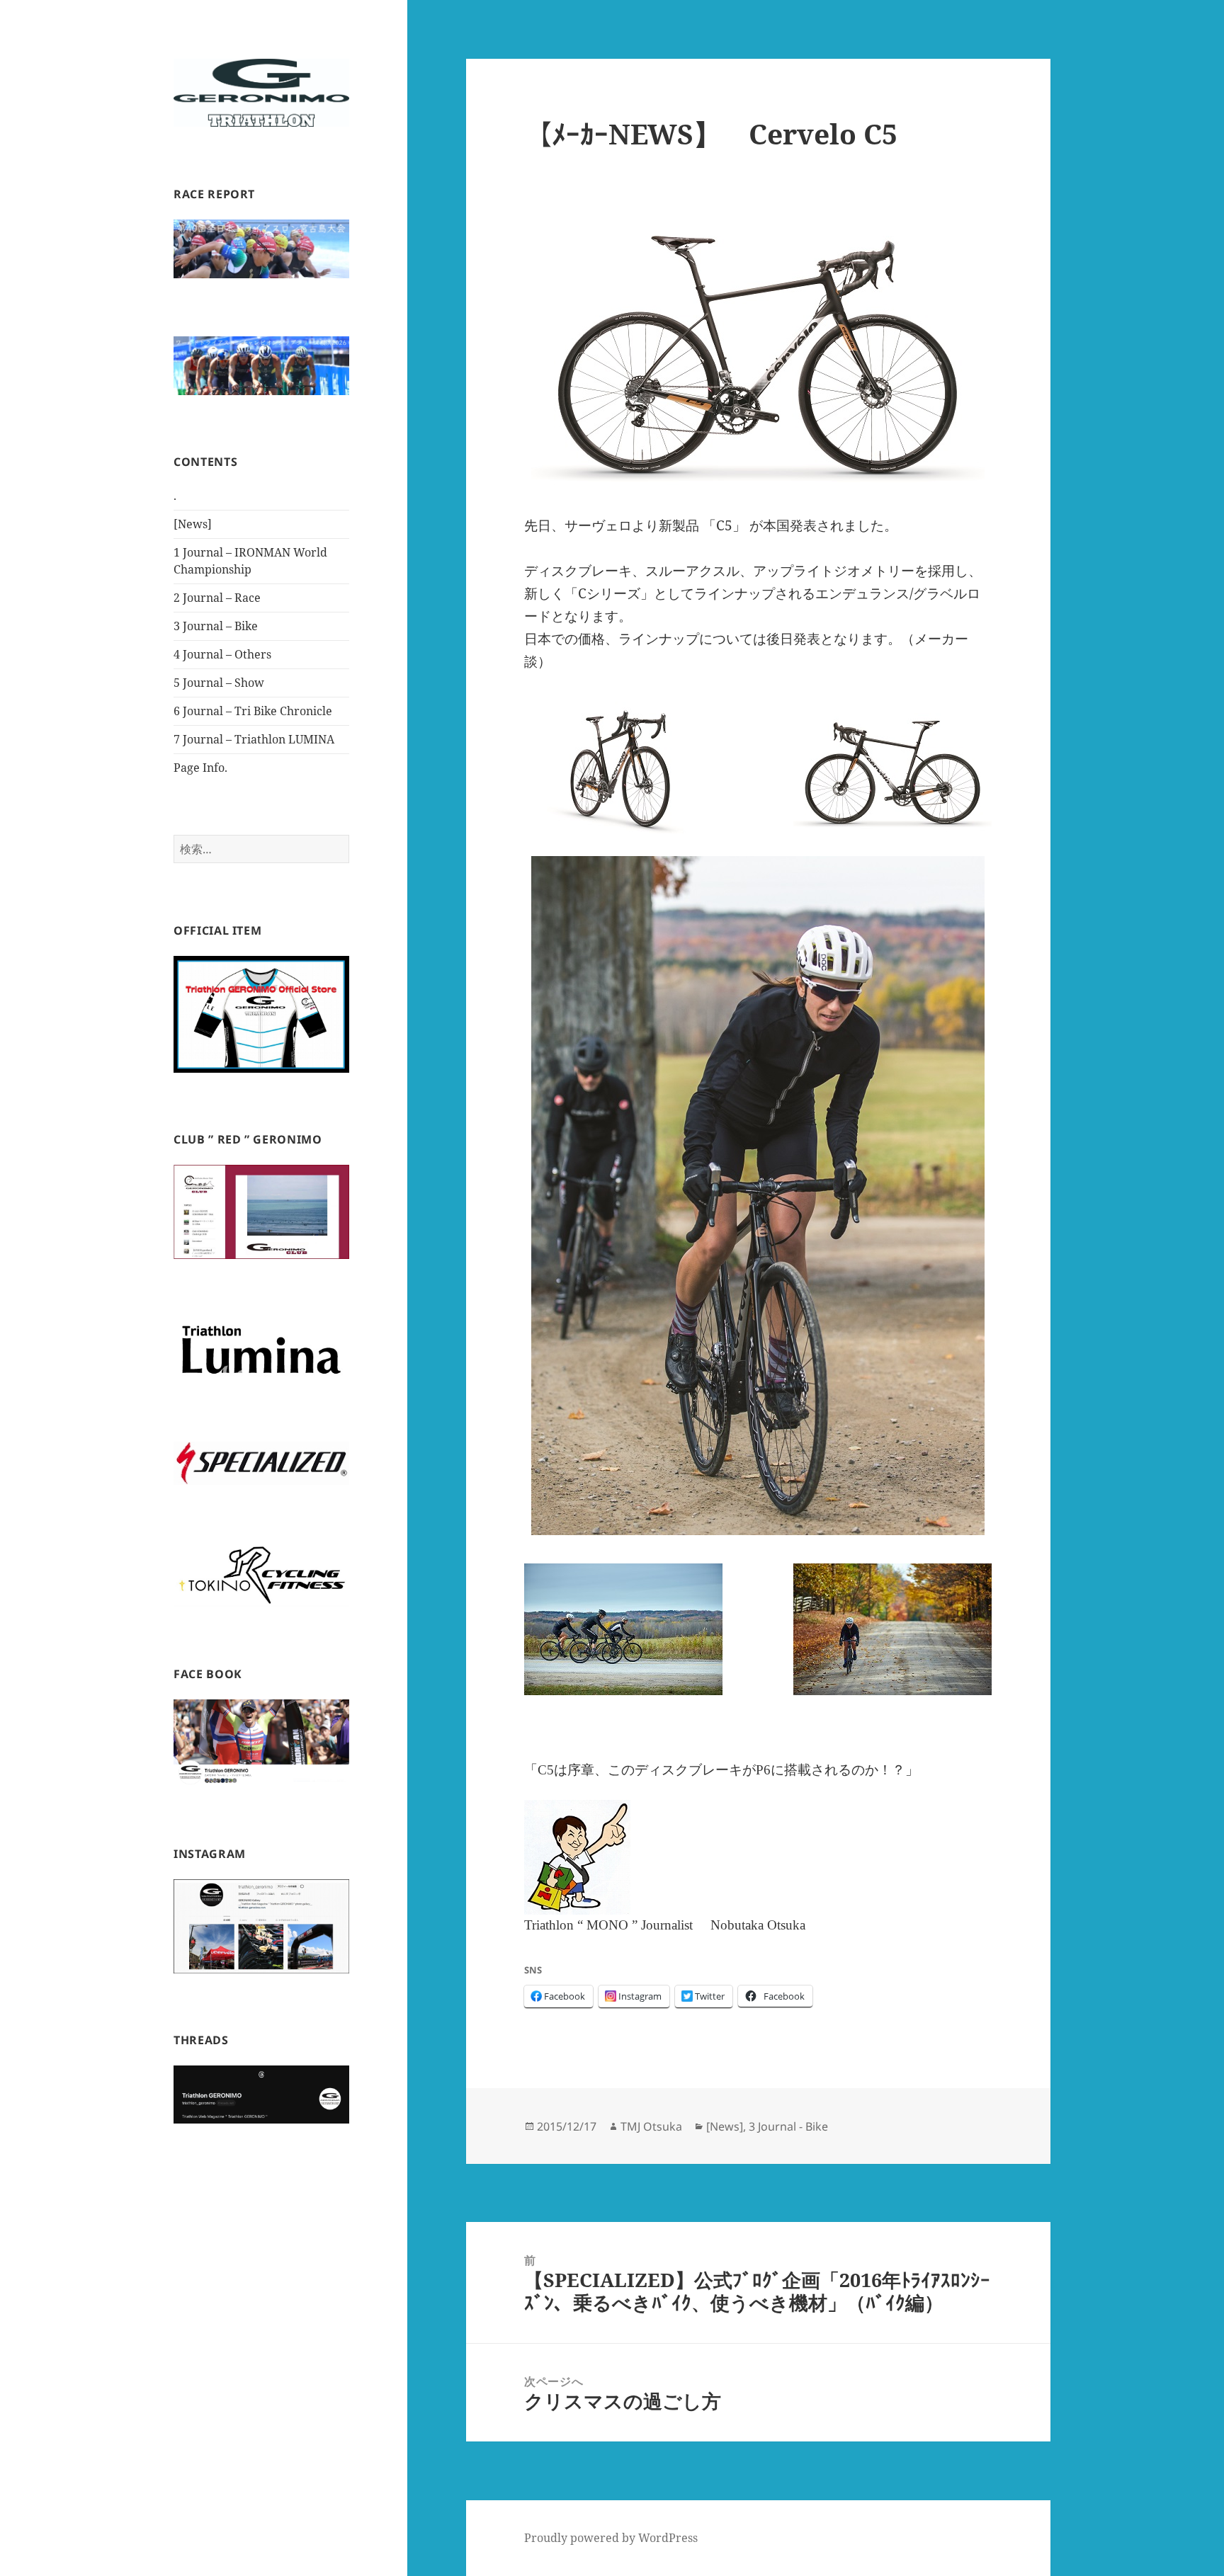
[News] (193, 524)
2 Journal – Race (217, 598)
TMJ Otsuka (651, 2126)
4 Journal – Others (222, 654)
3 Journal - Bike (788, 2126)
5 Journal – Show (219, 683)
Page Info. (200, 768)
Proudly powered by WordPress (611, 2538)
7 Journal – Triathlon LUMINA (254, 739)
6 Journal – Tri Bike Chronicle (253, 711)
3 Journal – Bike (216, 626)
